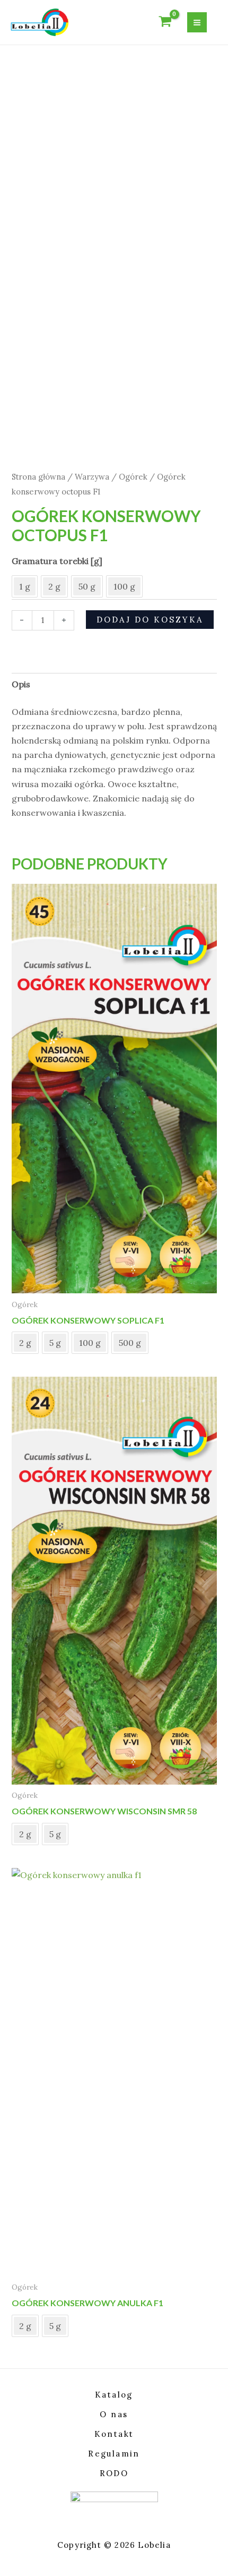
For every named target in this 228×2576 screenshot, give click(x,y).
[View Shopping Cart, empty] (165, 22)
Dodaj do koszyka (150, 620)
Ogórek (133, 477)
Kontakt (114, 2434)
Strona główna (38, 477)
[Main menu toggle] (197, 22)
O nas (114, 2414)
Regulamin (114, 2454)
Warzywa (92, 477)
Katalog (114, 2395)
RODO (114, 2473)
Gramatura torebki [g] (57, 561)
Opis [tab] (21, 684)
